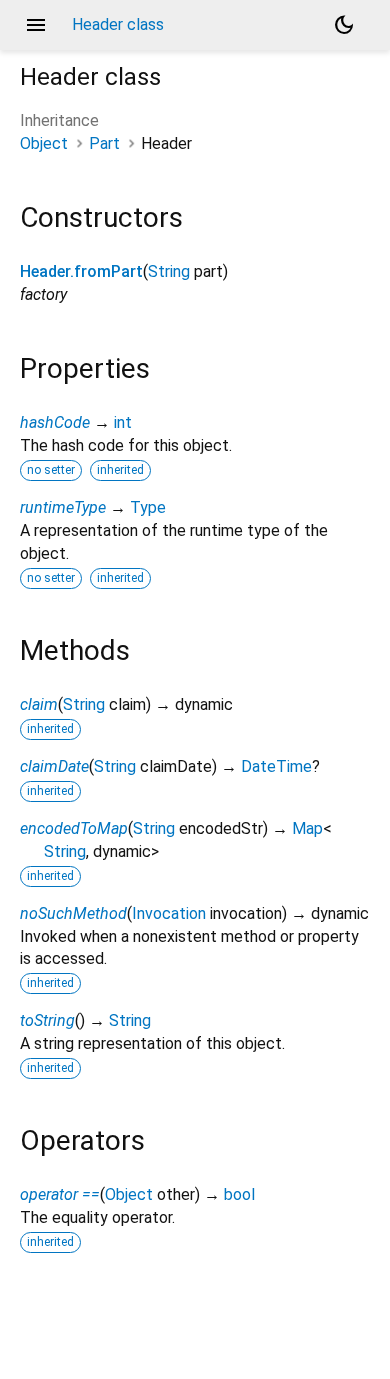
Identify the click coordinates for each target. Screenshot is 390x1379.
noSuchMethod (73, 913)
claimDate (54, 766)
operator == (60, 1194)
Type (148, 507)
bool (239, 1194)
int (123, 422)
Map (307, 828)
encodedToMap (74, 828)
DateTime (276, 766)
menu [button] (36, 25)
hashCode (55, 422)
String (169, 271)
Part (104, 143)
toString (47, 1020)
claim (39, 704)
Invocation (169, 913)
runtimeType (63, 507)
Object (44, 143)
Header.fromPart (81, 271)
